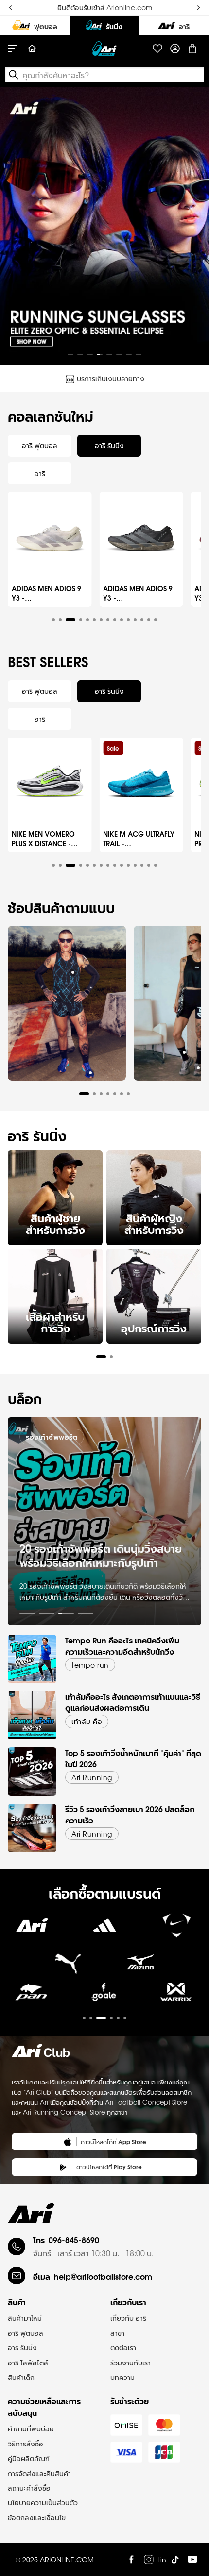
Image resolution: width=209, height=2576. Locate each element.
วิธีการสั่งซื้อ (26, 2444)
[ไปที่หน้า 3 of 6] (104, 1999)
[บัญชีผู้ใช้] (175, 49)
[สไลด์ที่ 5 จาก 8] (109, 355)
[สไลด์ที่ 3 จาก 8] (90, 355)
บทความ (122, 2377)
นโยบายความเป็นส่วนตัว (43, 2502)
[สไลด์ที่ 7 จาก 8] (129, 355)
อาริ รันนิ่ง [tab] (109, 445)
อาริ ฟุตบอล (26, 2333)
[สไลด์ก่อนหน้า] (16, 227)
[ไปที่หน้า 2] (47, 1613)
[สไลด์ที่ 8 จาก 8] (139, 355)
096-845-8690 (74, 2240)
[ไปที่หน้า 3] (66, 1613)
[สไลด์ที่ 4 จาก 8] (100, 355)
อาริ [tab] (40, 473)
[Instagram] (149, 2560)
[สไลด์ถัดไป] (193, 227)
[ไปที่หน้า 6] (125, 2018)
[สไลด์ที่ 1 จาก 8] (70, 355)
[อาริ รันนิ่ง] (104, 25)
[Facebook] (131, 2560)
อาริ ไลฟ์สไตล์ (28, 2363)
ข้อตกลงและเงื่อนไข (37, 2517)
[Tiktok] (175, 2560)
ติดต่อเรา (123, 2347)
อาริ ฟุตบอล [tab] (40, 445)
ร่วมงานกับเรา (131, 2363)
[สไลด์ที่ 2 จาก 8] (80, 355)
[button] (53, 620)
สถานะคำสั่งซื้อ (29, 2488)
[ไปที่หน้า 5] (118, 2018)
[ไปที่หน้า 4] (86, 1613)
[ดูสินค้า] (73, 972)
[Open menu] (17, 49)
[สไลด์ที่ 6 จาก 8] (119, 355)
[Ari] (31, 2213)
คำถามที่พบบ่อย (31, 2428)
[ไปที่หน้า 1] (27, 1613)
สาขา (117, 2333)
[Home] (32, 49)
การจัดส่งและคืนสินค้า (39, 2473)
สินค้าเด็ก (21, 2377)
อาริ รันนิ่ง (22, 2347)
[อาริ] (174, 25)
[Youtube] (192, 2560)
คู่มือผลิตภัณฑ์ (29, 2458)
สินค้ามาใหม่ (25, 2318)
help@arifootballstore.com (103, 2276)
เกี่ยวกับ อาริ (128, 2318)
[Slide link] (104, 226)
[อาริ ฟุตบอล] (35, 25)
